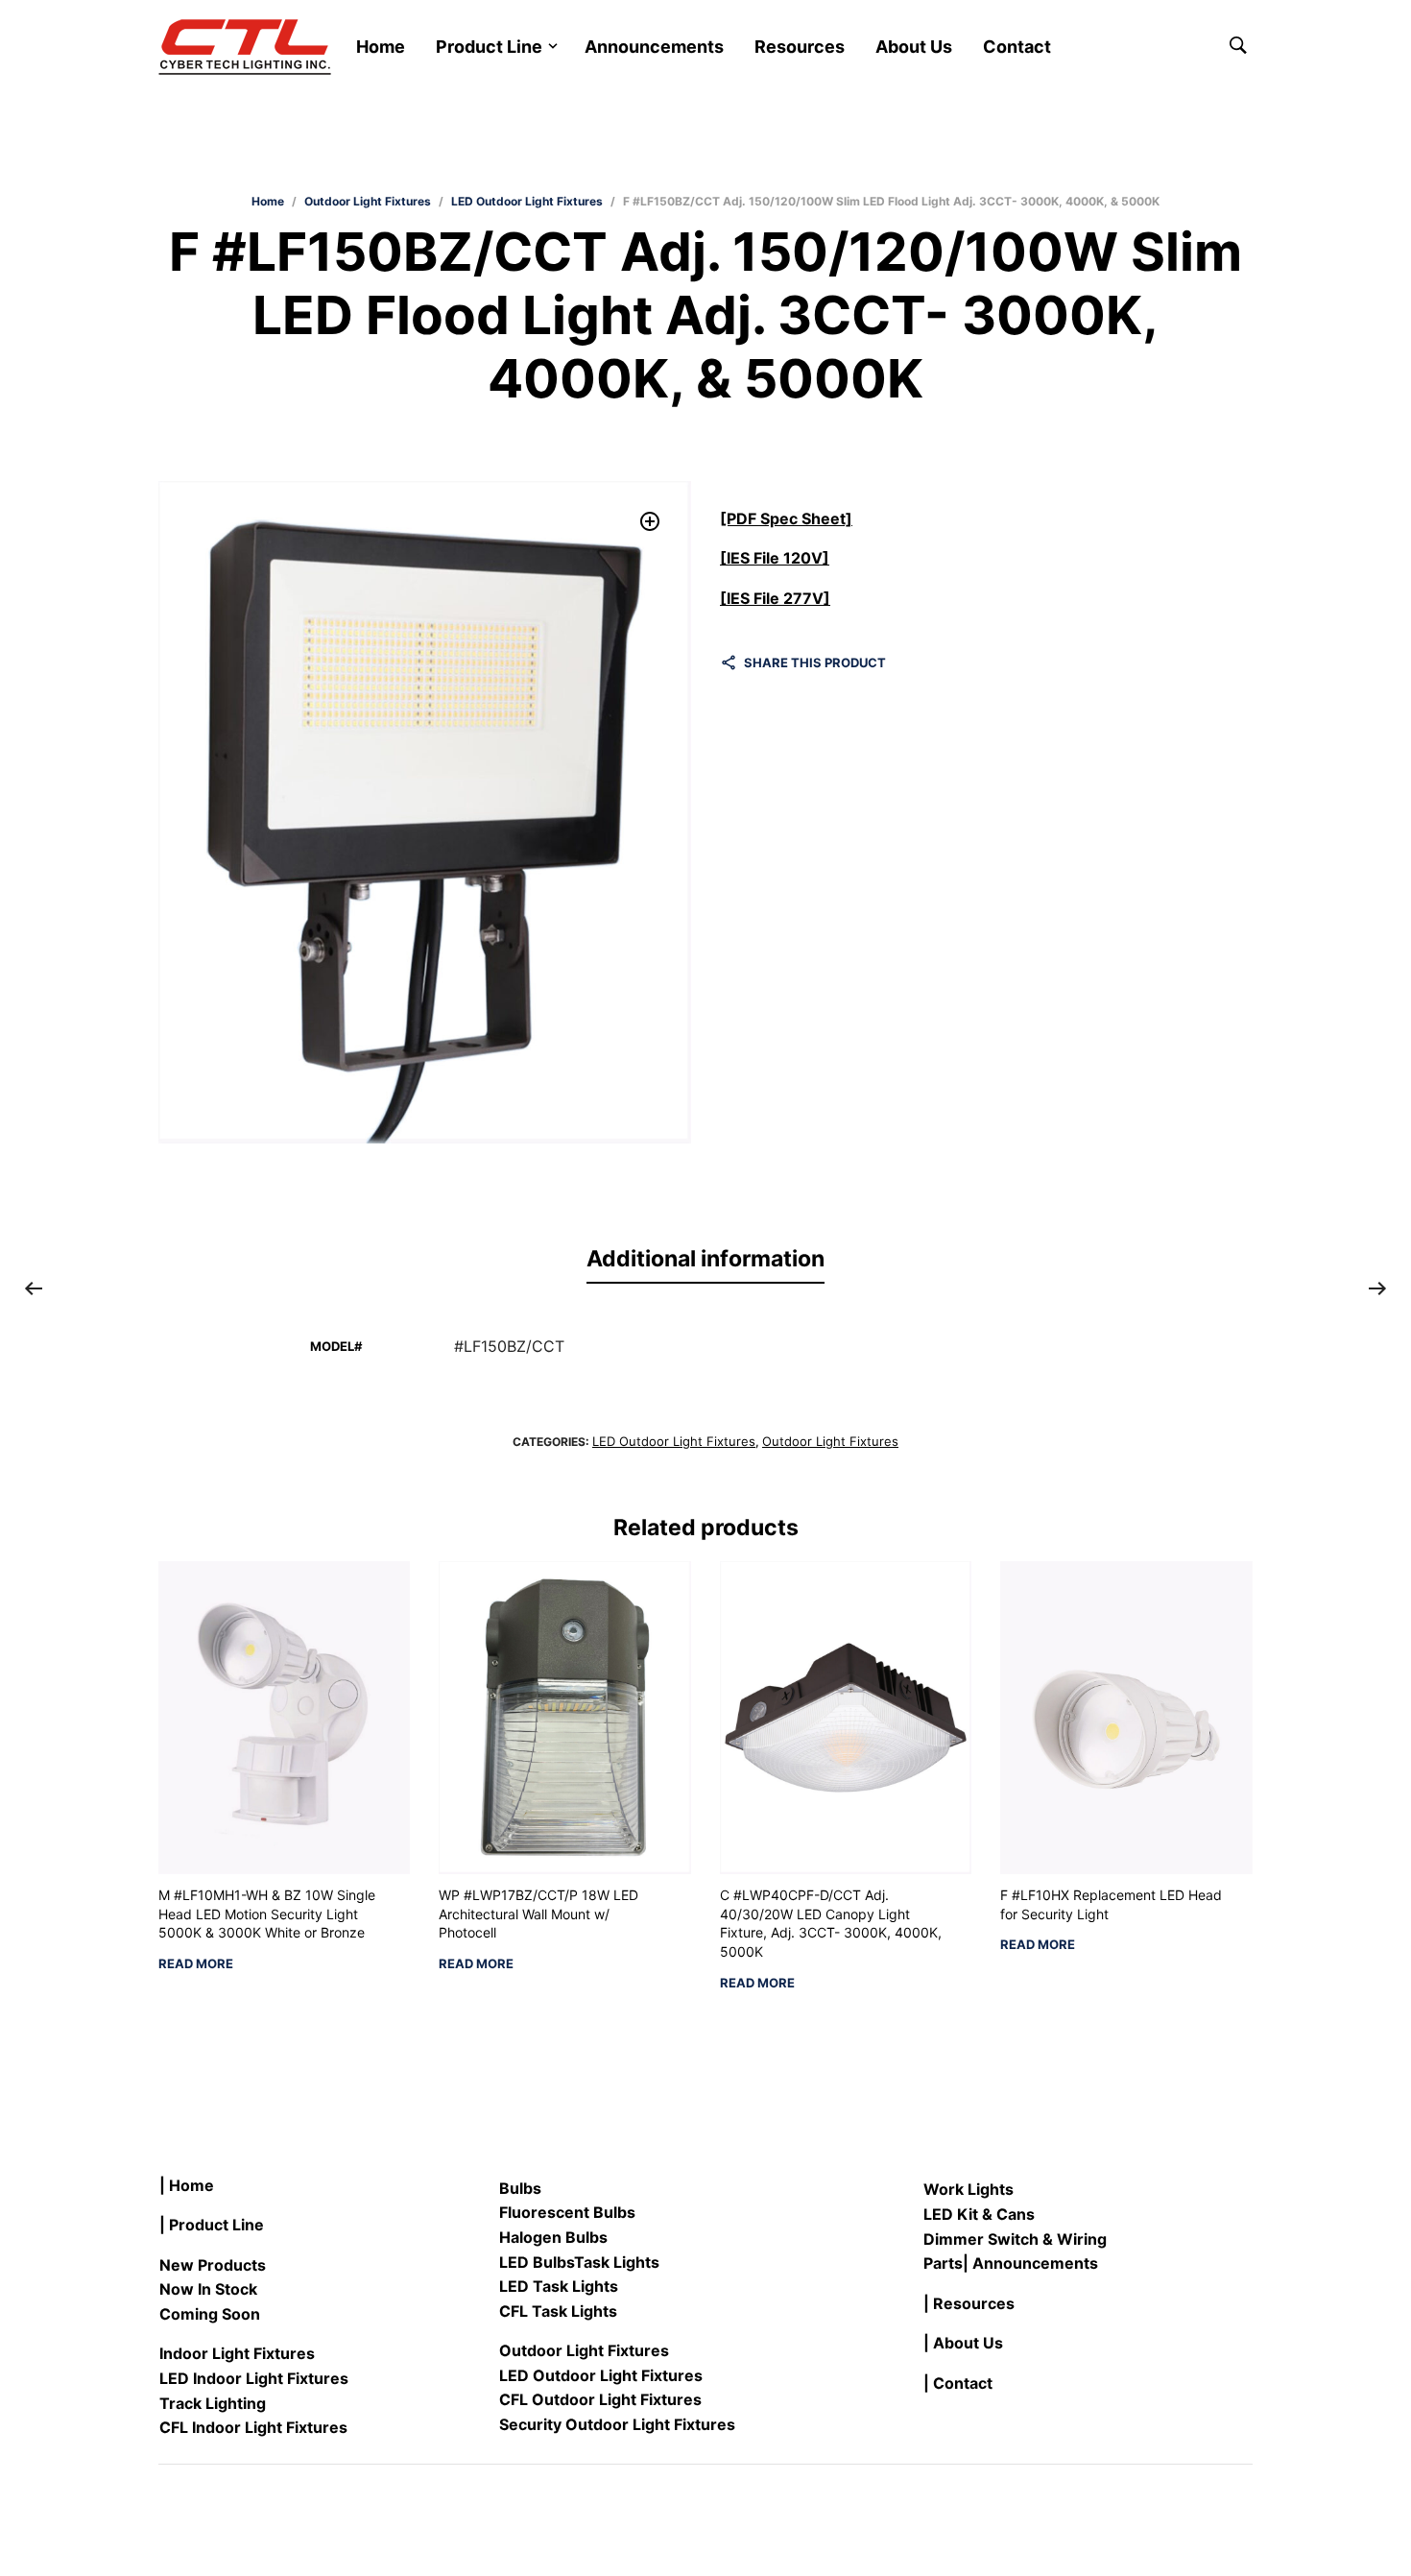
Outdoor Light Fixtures (368, 201)
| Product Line (212, 2225)
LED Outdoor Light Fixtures (527, 201)
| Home (187, 2185)
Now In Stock (208, 2289)
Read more (196, 1964)
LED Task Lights (559, 2286)
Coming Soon (210, 2314)
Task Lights (617, 2262)
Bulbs (520, 2188)
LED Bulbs (537, 2262)
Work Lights (969, 2189)
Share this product (815, 662)
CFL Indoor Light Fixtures (253, 2427)
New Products (213, 2265)
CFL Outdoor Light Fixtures (600, 2399)
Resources (800, 47)
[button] (650, 522)
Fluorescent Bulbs (567, 2212)
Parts (943, 2263)
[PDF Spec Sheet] (786, 518)
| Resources (969, 2303)
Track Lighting (213, 2403)
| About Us (963, 2343)
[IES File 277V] (775, 598)
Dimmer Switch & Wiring (1015, 2239)
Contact (1017, 47)
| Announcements (1030, 2263)
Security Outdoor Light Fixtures (617, 2424)
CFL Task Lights (558, 2311)
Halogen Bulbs (553, 2237)
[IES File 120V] (775, 558)
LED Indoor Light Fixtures (254, 2378)
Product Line (489, 47)
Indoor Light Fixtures (237, 2353)
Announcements (654, 47)
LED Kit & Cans (979, 2214)
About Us (914, 47)
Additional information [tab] (705, 1259)
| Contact (958, 2383)
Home (381, 47)
